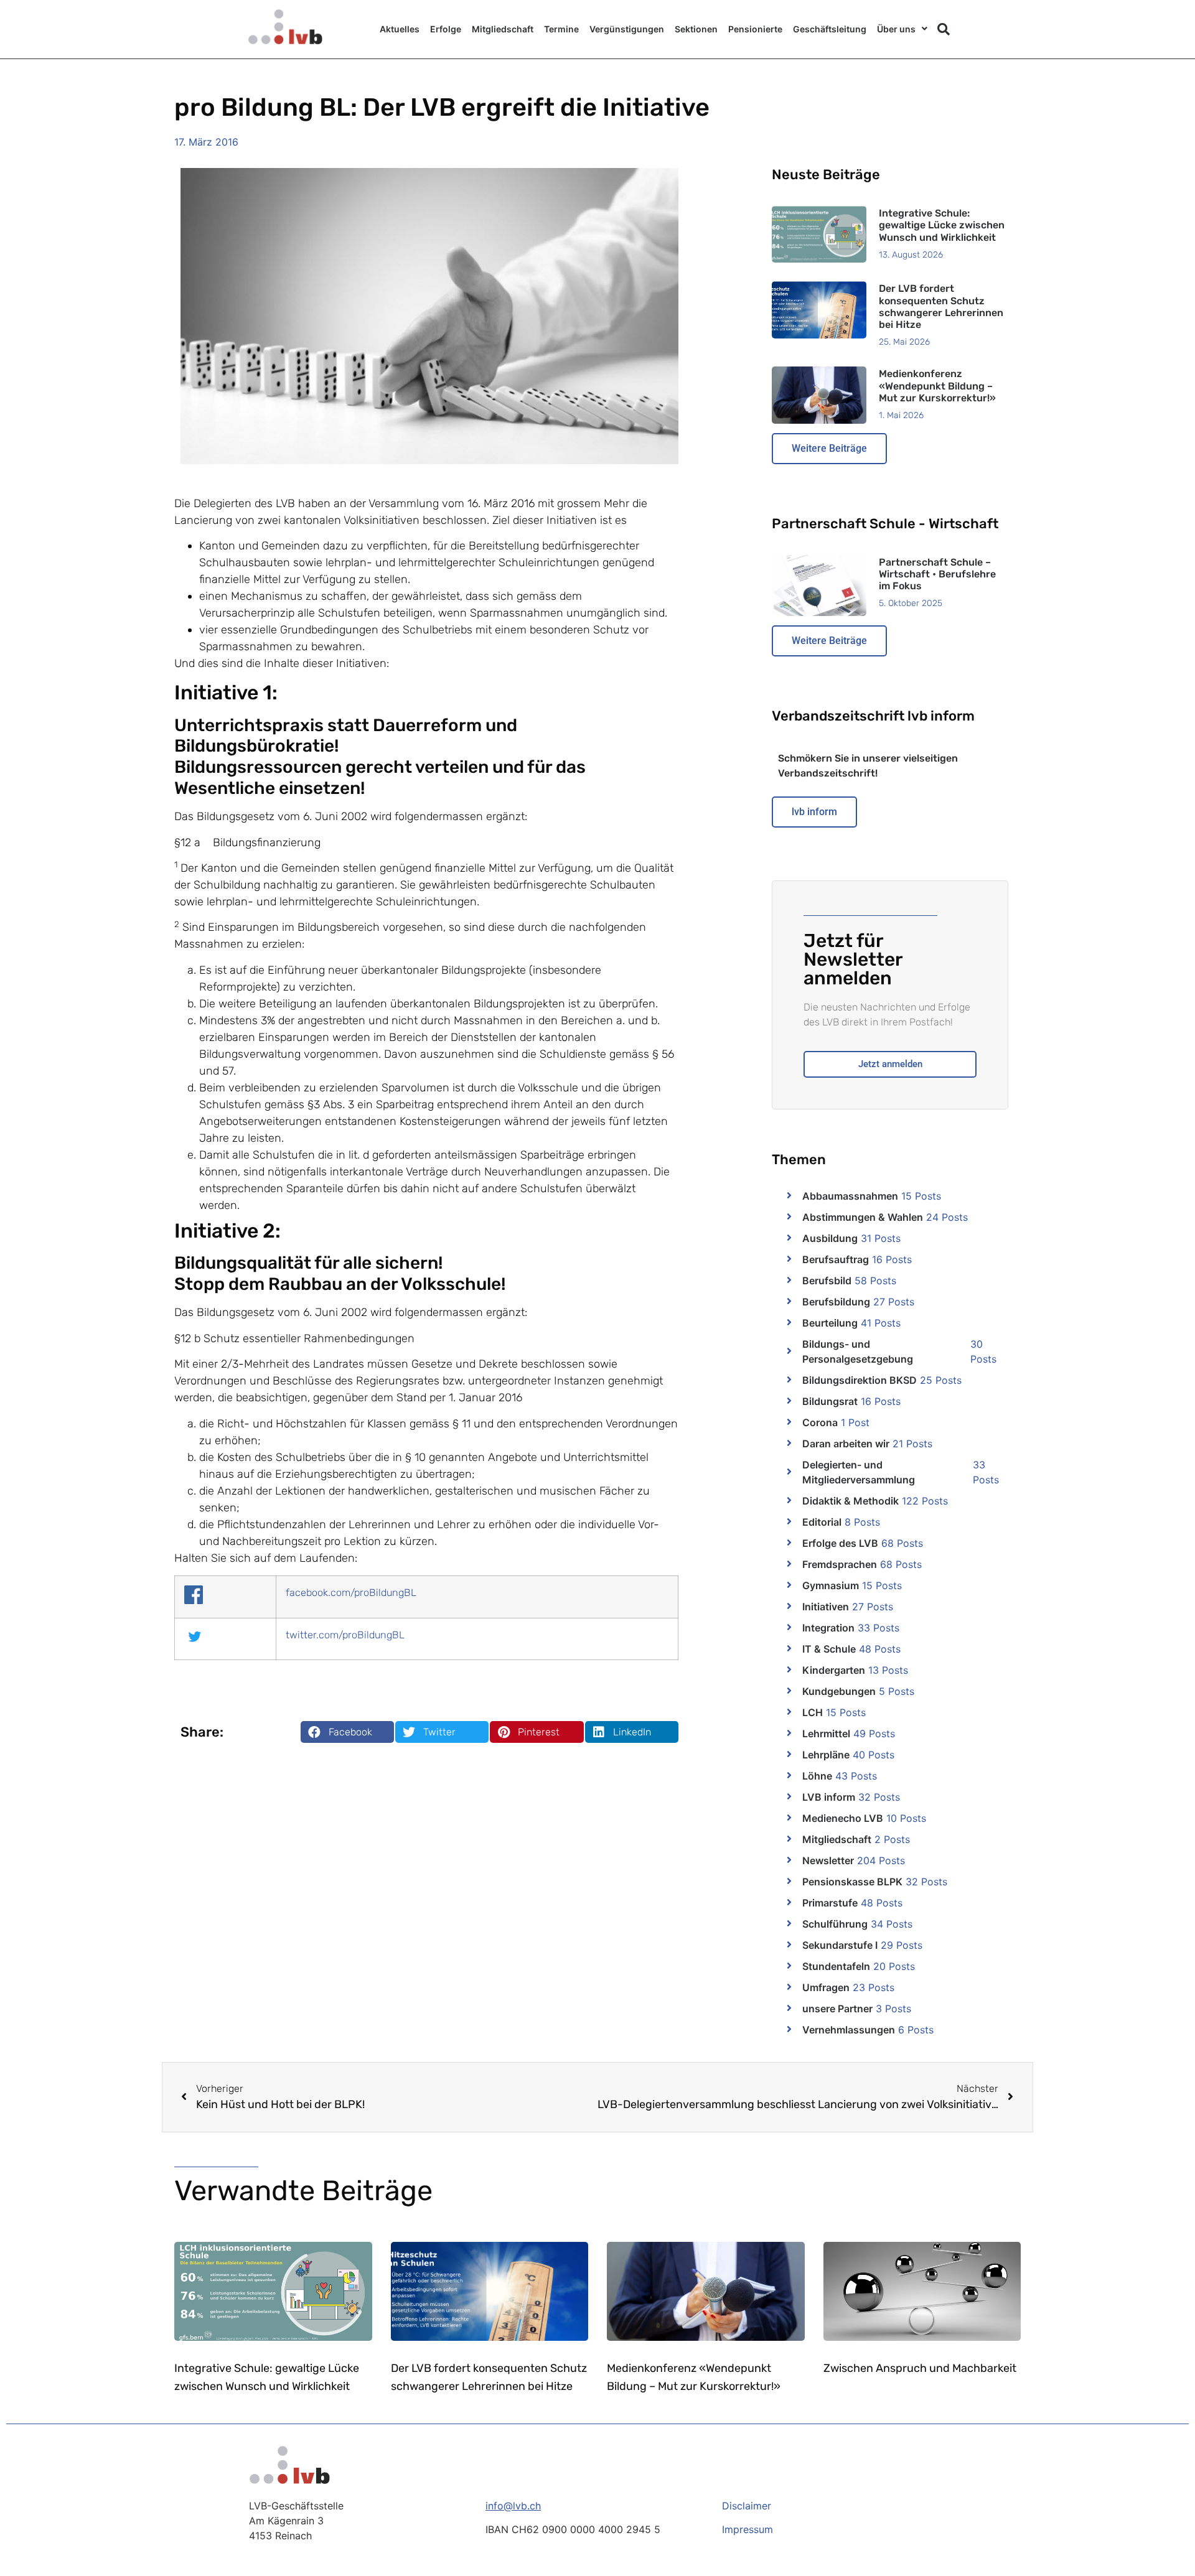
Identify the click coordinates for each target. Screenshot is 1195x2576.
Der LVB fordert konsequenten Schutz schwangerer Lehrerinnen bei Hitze (941, 306)
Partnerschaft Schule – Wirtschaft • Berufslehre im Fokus (937, 574)
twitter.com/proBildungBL (345, 1635)
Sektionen (696, 29)
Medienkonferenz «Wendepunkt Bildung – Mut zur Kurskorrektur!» (937, 385)
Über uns (896, 29)
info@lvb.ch (513, 2506)
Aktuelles (400, 29)
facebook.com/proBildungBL (351, 1593)
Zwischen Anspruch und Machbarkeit (920, 2368)
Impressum (747, 2529)
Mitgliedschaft (503, 29)
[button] (944, 29)
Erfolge (446, 29)
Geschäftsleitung (830, 29)
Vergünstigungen (627, 29)
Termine (561, 29)
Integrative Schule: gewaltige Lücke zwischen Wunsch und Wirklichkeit (942, 225)
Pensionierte (755, 29)
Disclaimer (747, 2506)
